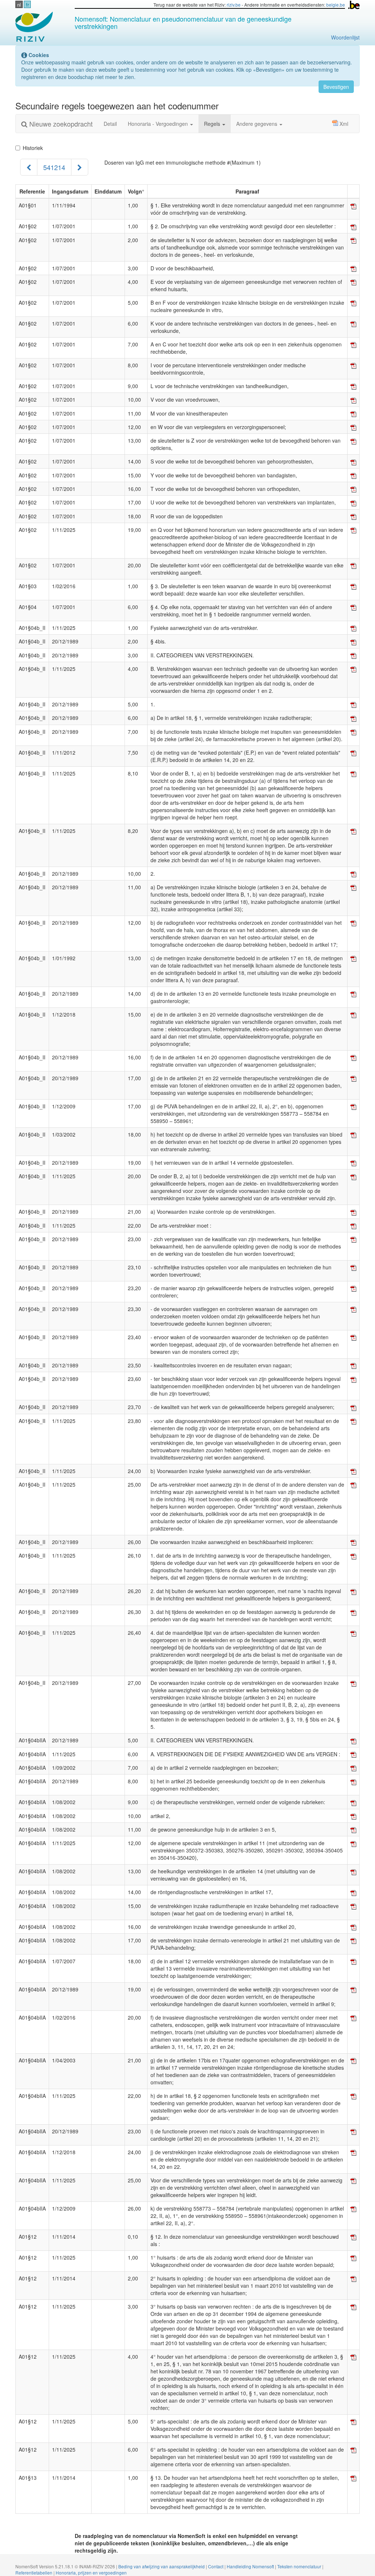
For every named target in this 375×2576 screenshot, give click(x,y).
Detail (110, 124)
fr (27, 5)
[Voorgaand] (29, 167)
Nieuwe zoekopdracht (60, 124)
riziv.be (234, 5)
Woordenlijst (345, 37)
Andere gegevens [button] (257, 124)
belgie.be (336, 5)
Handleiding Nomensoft (251, 2566)
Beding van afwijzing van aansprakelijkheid (162, 2566)
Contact (216, 2566)
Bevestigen (336, 87)
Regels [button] (213, 124)
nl (19, 5)
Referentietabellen (34, 2573)
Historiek (33, 148)
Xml (344, 124)
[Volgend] (80, 167)
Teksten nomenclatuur (300, 2566)
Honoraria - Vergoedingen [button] (159, 124)
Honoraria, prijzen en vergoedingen (91, 2573)
